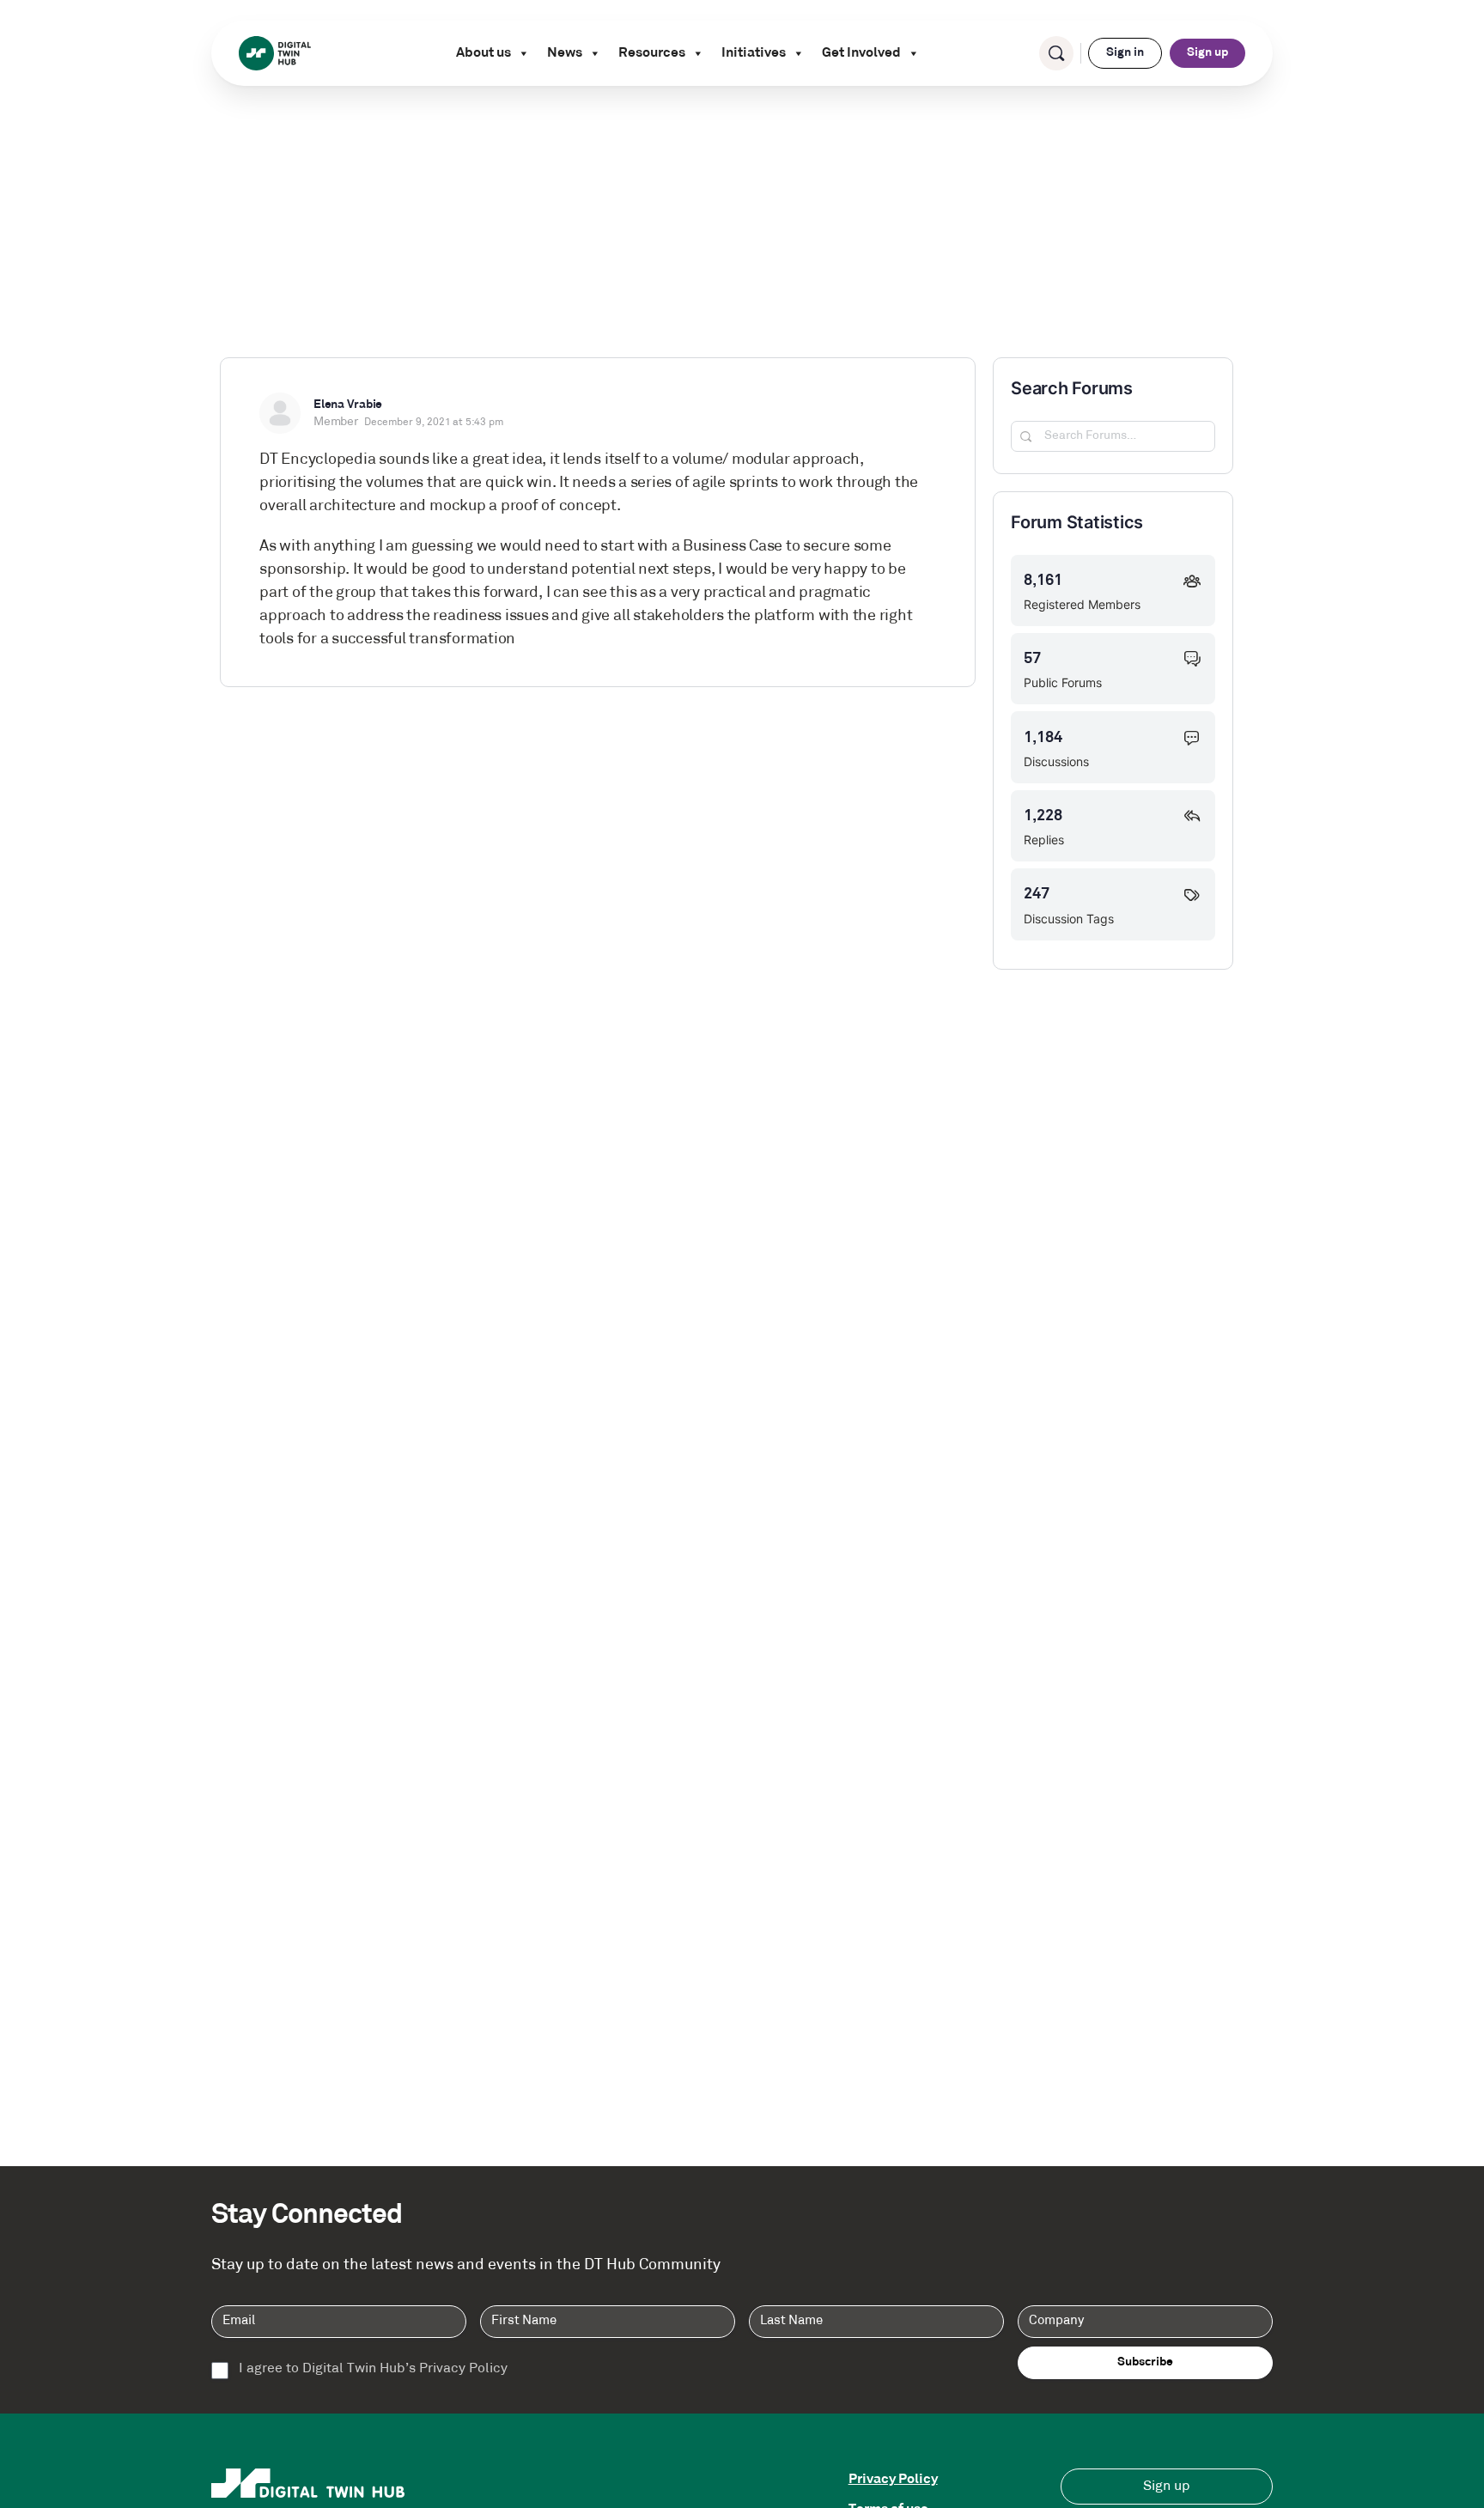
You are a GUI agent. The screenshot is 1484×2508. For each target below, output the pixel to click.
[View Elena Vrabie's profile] (280, 413)
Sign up (1207, 53)
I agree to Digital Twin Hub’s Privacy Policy (373, 2369)
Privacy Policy (893, 2480)
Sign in (1125, 53)
